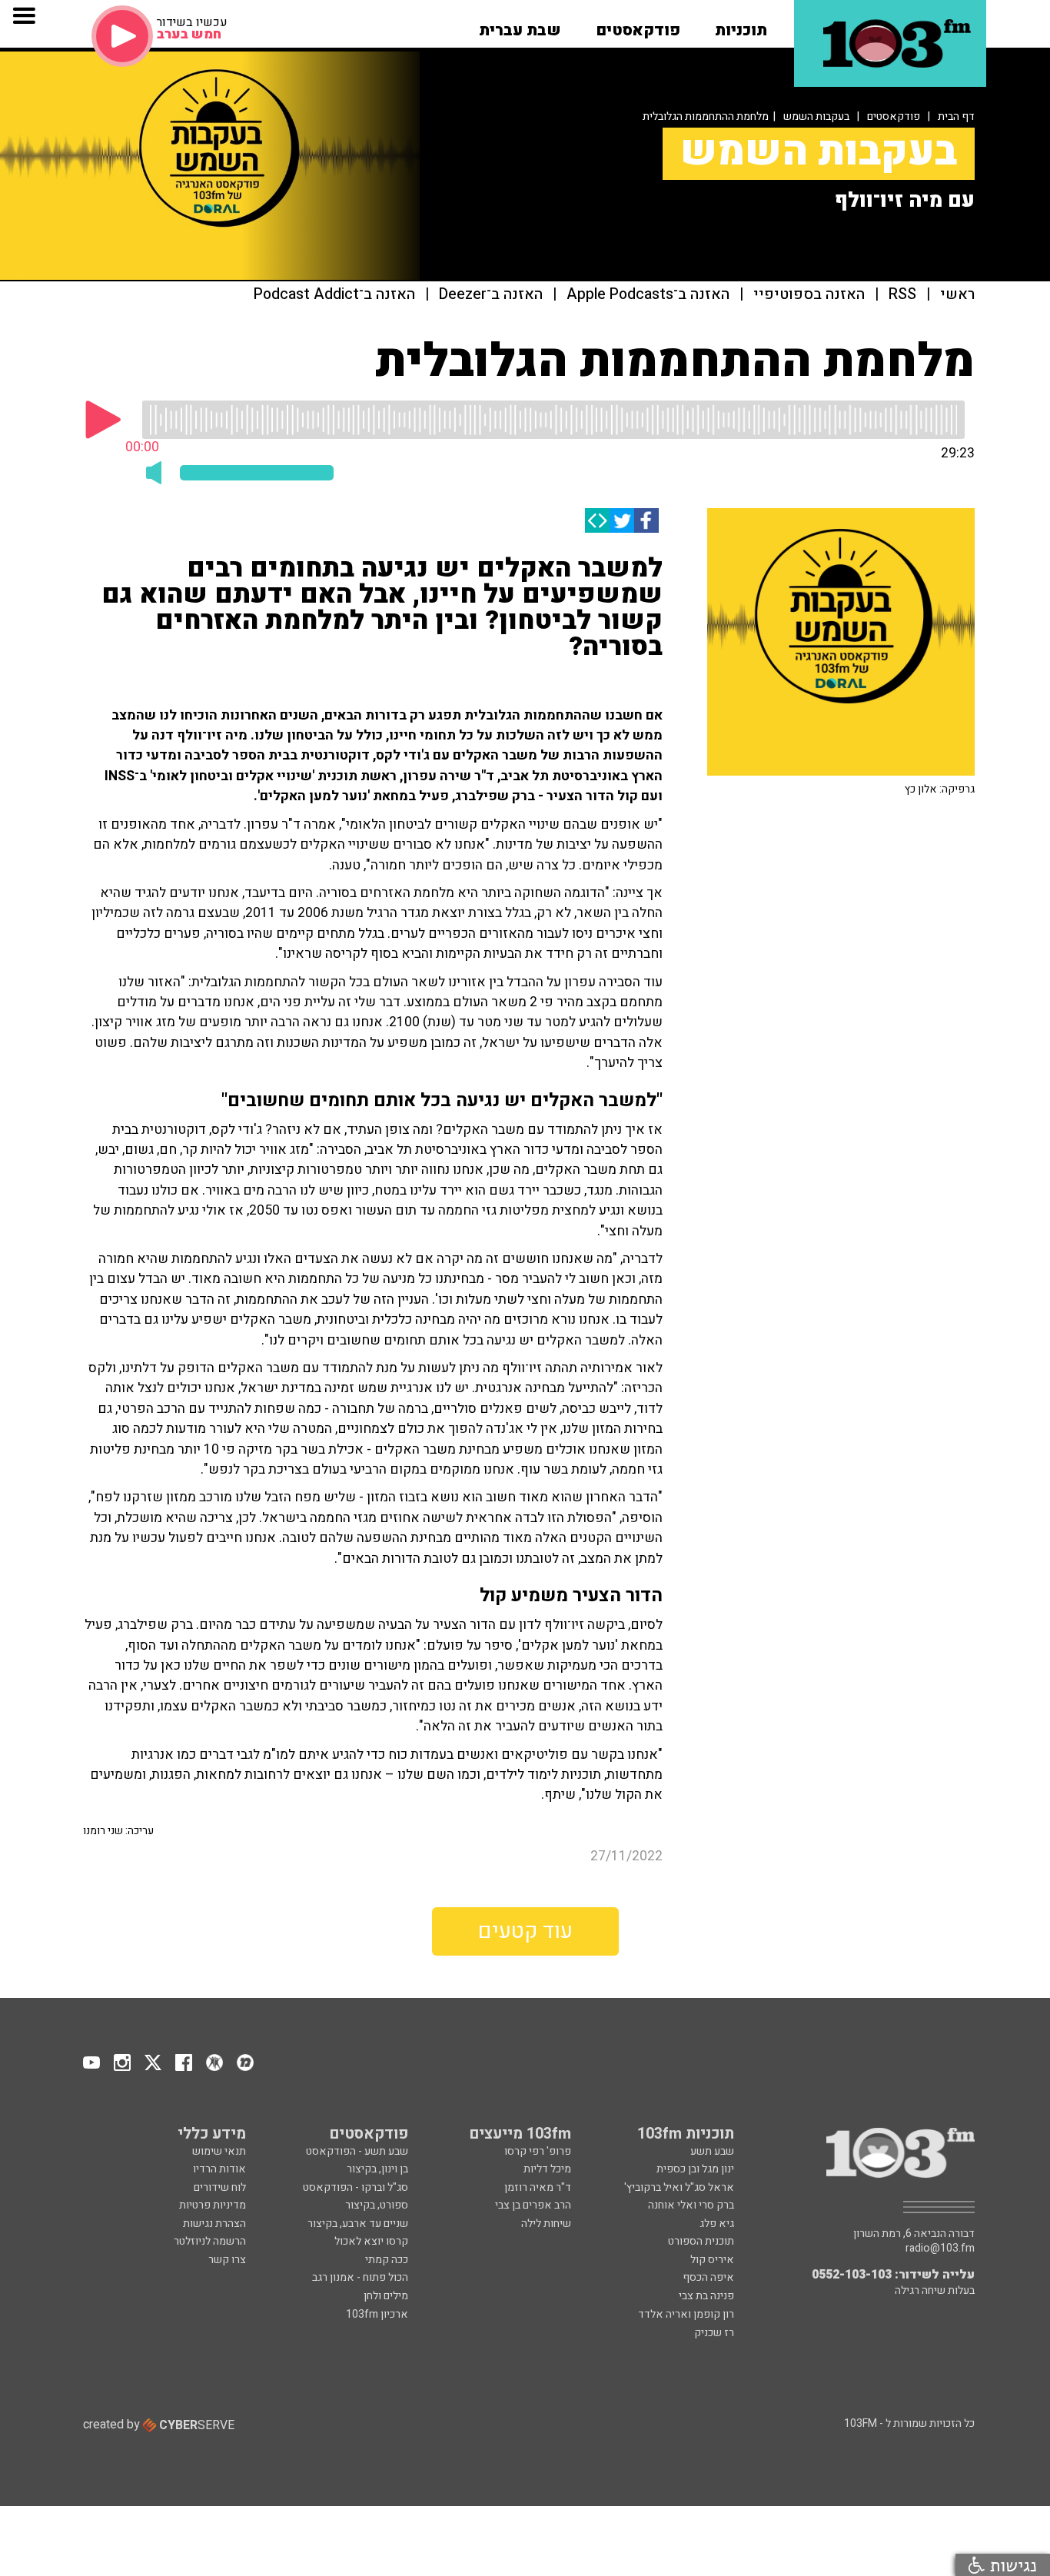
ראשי (957, 295)
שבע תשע (712, 2151)
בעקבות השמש (816, 116)
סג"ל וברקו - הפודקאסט (356, 2187)
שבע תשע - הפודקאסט (357, 2151)
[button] (741, 25)
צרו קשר (227, 2260)
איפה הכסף (708, 2277)
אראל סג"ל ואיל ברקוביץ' (679, 2187)
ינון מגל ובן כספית (695, 2169)
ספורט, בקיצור (377, 2205)
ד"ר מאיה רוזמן (538, 2187)
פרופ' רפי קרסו (538, 2151)
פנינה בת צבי (706, 2296)
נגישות (1011, 2565)
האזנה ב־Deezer (491, 295)
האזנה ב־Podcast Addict (334, 295)
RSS (902, 295)
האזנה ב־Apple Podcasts (648, 295)
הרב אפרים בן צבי (533, 2205)
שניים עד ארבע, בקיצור (358, 2224)
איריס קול (712, 2260)
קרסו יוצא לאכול (371, 2241)
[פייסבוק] (646, 520)
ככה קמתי (387, 2260)
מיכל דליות (547, 2169)
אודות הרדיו (219, 2169)
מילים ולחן (386, 2296)
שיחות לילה (546, 2224)
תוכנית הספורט (701, 2241)
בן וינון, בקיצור (377, 2169)
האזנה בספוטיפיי (809, 295)
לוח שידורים (220, 2187)
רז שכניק (714, 2333)
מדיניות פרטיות (213, 2205)
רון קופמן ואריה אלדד (686, 2314)
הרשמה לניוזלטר (210, 2241)
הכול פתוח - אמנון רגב (360, 2277)
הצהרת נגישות (214, 2224)
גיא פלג (717, 2224)
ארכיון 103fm (377, 2314)
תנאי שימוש (219, 2151)
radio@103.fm (940, 2249)
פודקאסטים (894, 116)
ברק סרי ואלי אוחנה (691, 2205)
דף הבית (956, 116)
